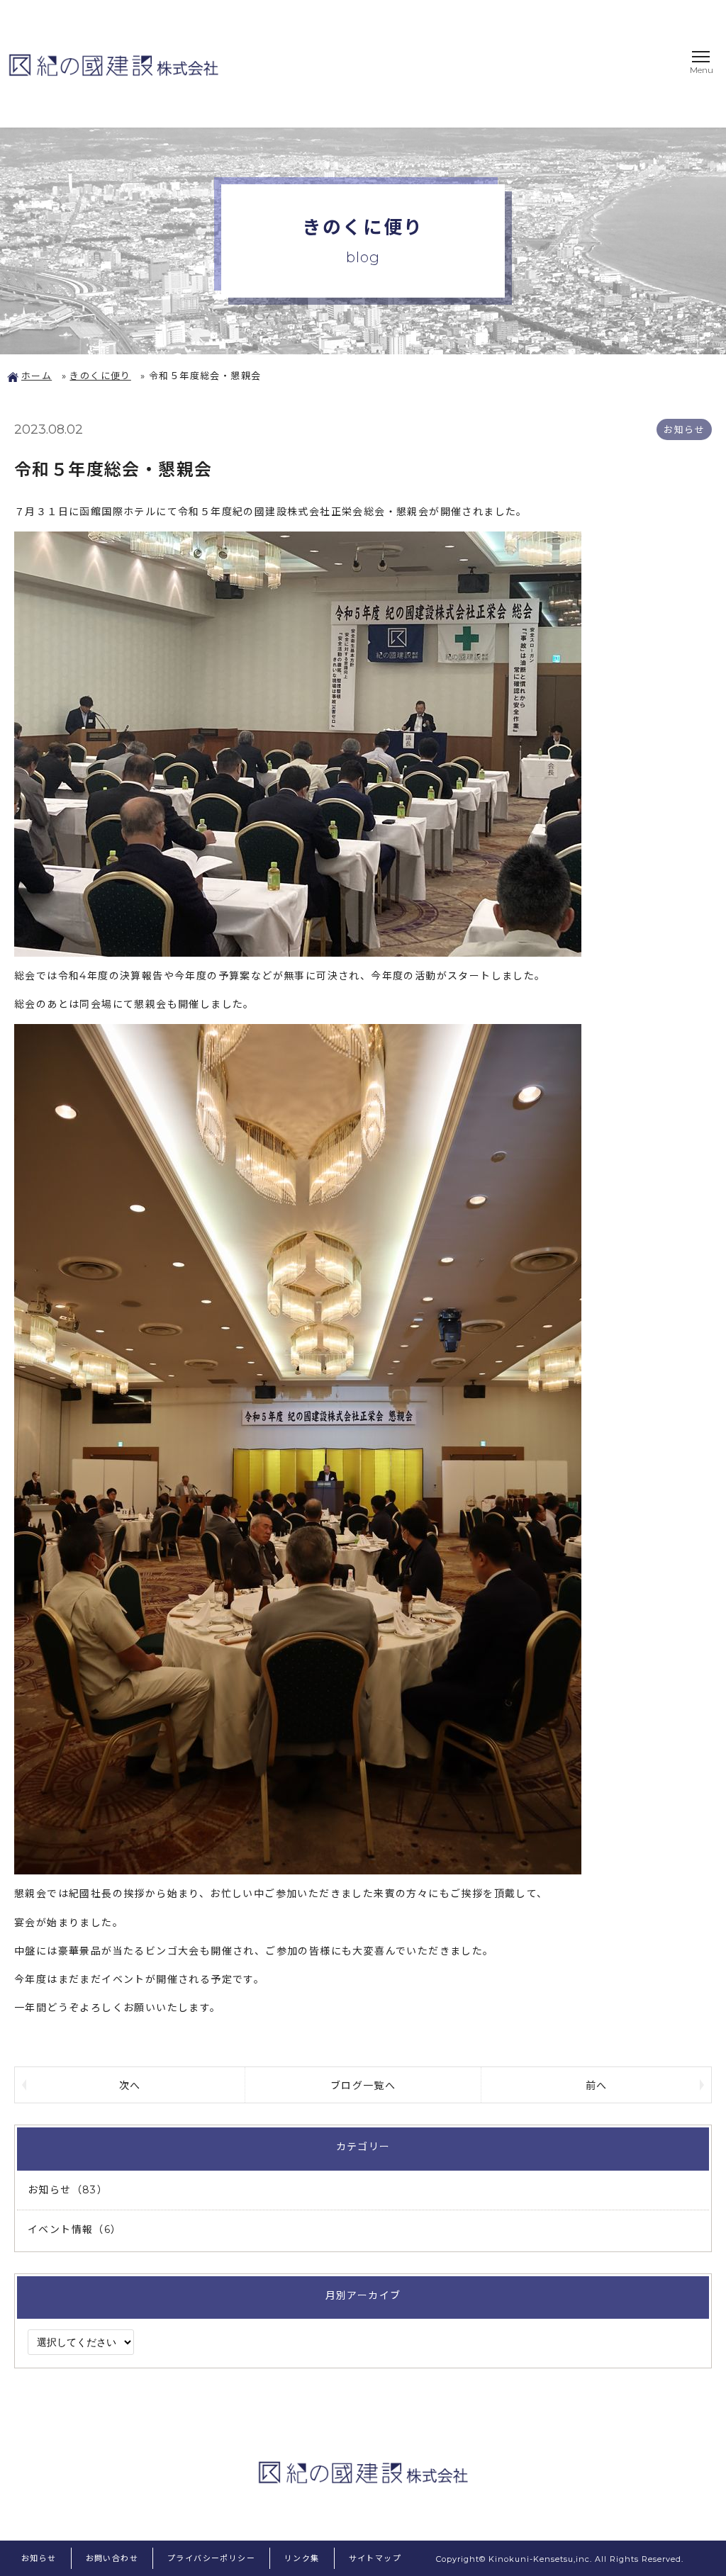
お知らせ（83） (68, 2190)
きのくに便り (100, 376)
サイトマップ (375, 2558)
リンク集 (302, 2558)
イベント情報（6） (75, 2229)
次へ (130, 2085)
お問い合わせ (112, 2558)
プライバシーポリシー (211, 2558)
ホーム (37, 376)
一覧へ (363, 2085)
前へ (597, 2085)
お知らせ (39, 2558)
